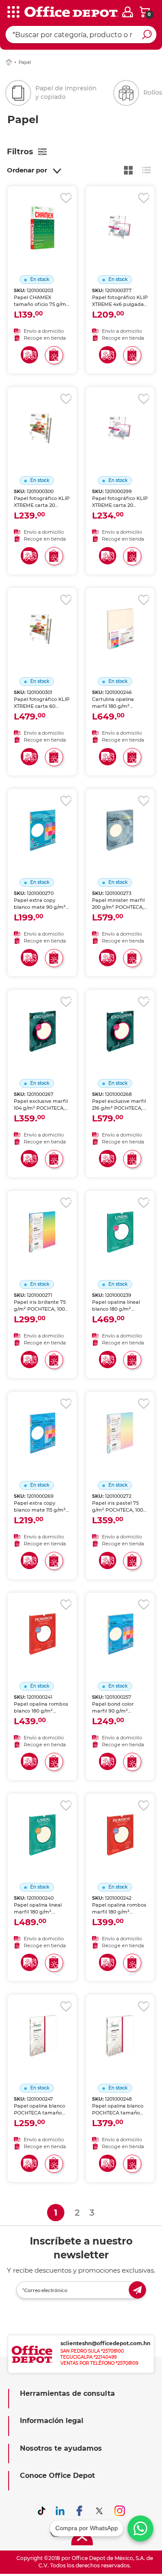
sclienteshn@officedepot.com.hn (105, 2343)
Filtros (20, 152)
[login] (128, 12)
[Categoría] (13, 13)
